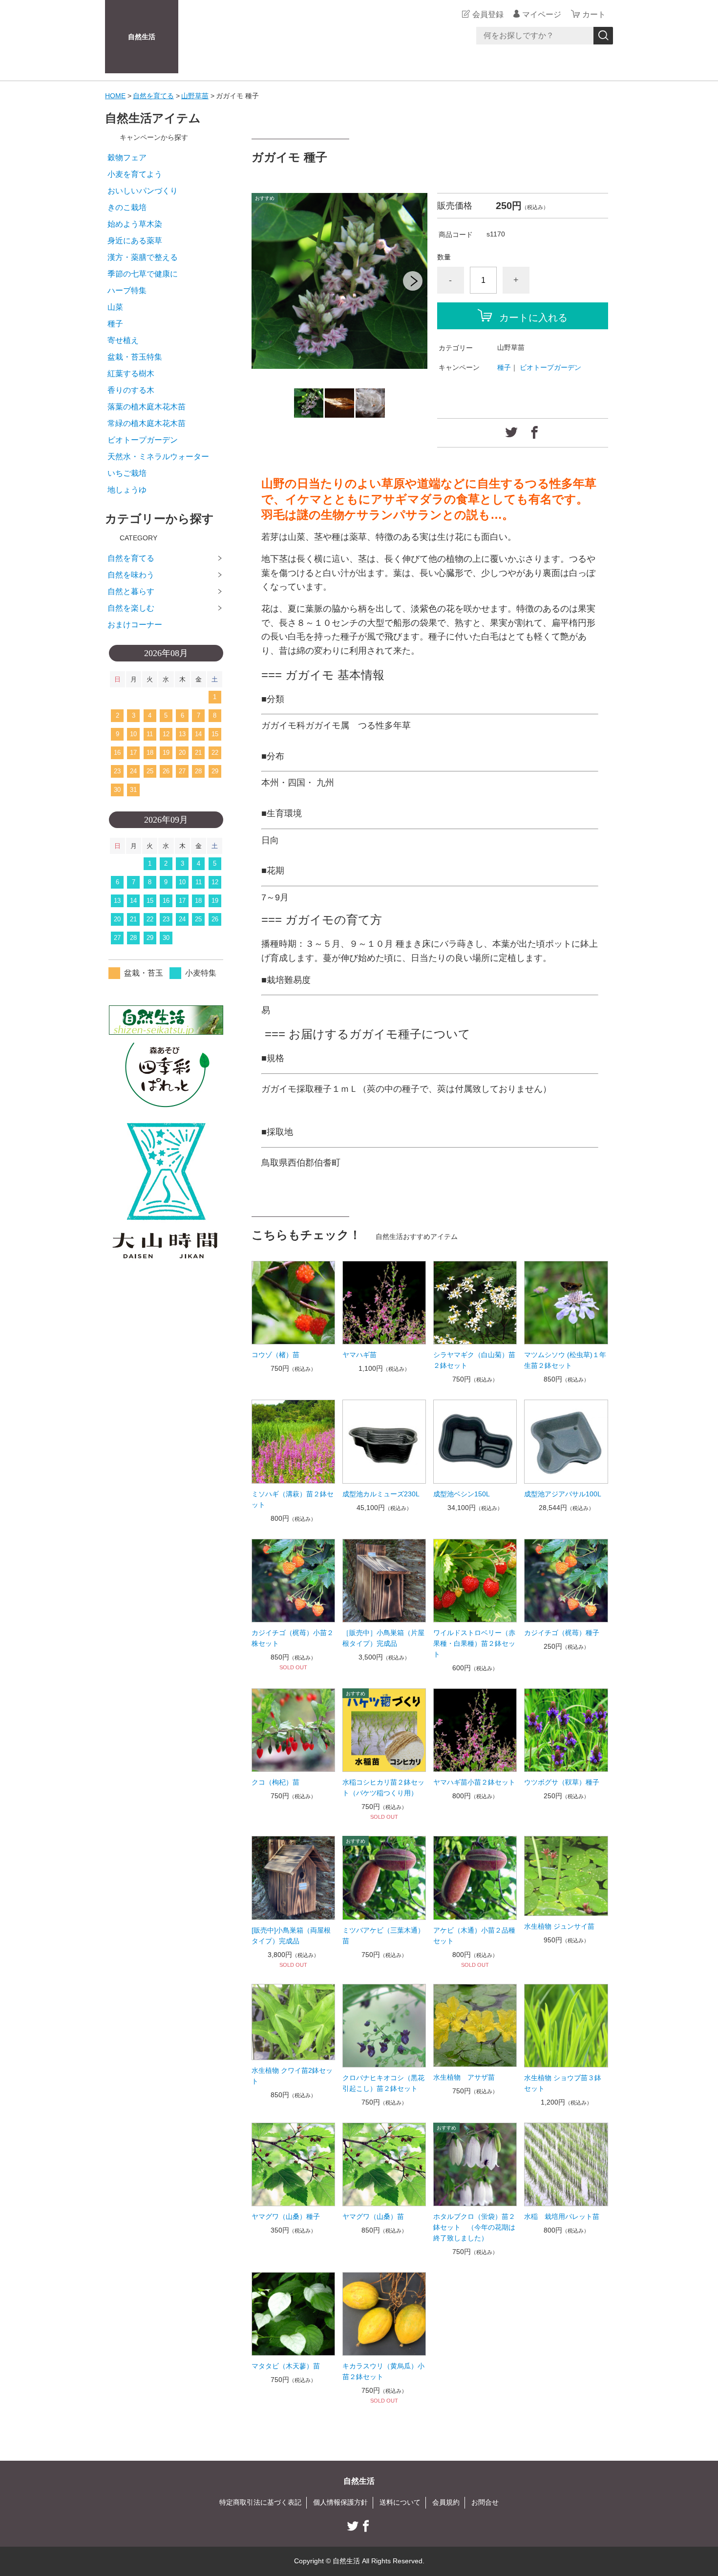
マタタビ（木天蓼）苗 (286, 2366)
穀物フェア (127, 158)
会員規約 (446, 2502)
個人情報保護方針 (340, 2502)
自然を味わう (131, 575)
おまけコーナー (135, 625)
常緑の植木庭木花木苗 (147, 423)
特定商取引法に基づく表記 (260, 2502)
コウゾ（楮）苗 (275, 1355)
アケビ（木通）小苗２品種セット (474, 1936)
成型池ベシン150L (462, 1494)
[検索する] (603, 36)
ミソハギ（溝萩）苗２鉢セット (293, 1499)
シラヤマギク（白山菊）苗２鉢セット (474, 1360)
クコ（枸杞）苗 (275, 1782)
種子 (504, 367)
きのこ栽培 (127, 207)
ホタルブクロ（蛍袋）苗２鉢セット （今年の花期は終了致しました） (474, 2227)
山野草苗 (195, 96)
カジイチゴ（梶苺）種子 (562, 1633)
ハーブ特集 (127, 290)
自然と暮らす (131, 591)
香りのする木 (131, 390)
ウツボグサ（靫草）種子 (562, 1782)
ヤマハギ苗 (359, 1355)
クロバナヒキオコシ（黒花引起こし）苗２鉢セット (383, 2083)
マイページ (542, 14)
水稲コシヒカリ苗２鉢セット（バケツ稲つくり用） (383, 1788)
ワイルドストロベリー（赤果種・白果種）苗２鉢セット (474, 1643)
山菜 (115, 307)
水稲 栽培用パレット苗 (562, 2216)
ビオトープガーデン (550, 367)
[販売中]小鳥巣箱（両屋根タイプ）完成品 (291, 1936)
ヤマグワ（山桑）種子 (286, 2216)
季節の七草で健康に (143, 274)
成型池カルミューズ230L (381, 1494)
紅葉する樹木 (131, 373)
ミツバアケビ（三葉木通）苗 (383, 1936)
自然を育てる (153, 96)
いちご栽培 (127, 473)
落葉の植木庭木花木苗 (147, 407)
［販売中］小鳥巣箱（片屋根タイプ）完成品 (383, 1638)
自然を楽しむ (131, 608)
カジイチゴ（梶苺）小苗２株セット (293, 1638)
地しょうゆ (127, 490)
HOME (115, 96)
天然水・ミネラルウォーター (158, 457)
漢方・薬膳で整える (143, 257)
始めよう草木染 (135, 224)
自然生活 (142, 37)
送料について (400, 2502)
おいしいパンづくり (143, 191)
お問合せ (485, 2502)
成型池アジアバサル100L (563, 1494)
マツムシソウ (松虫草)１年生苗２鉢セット (565, 1360)
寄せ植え (123, 340)
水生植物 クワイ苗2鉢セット (292, 2076)
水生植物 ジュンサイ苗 (559, 1926)
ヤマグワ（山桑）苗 (373, 2216)
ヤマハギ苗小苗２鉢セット (474, 1782)
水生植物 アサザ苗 (464, 2077)
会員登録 (488, 14)
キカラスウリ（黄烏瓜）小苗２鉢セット (383, 2371)
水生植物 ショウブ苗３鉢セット (563, 2083)
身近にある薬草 (135, 241)
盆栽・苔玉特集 (135, 357)
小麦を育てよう (135, 174)
